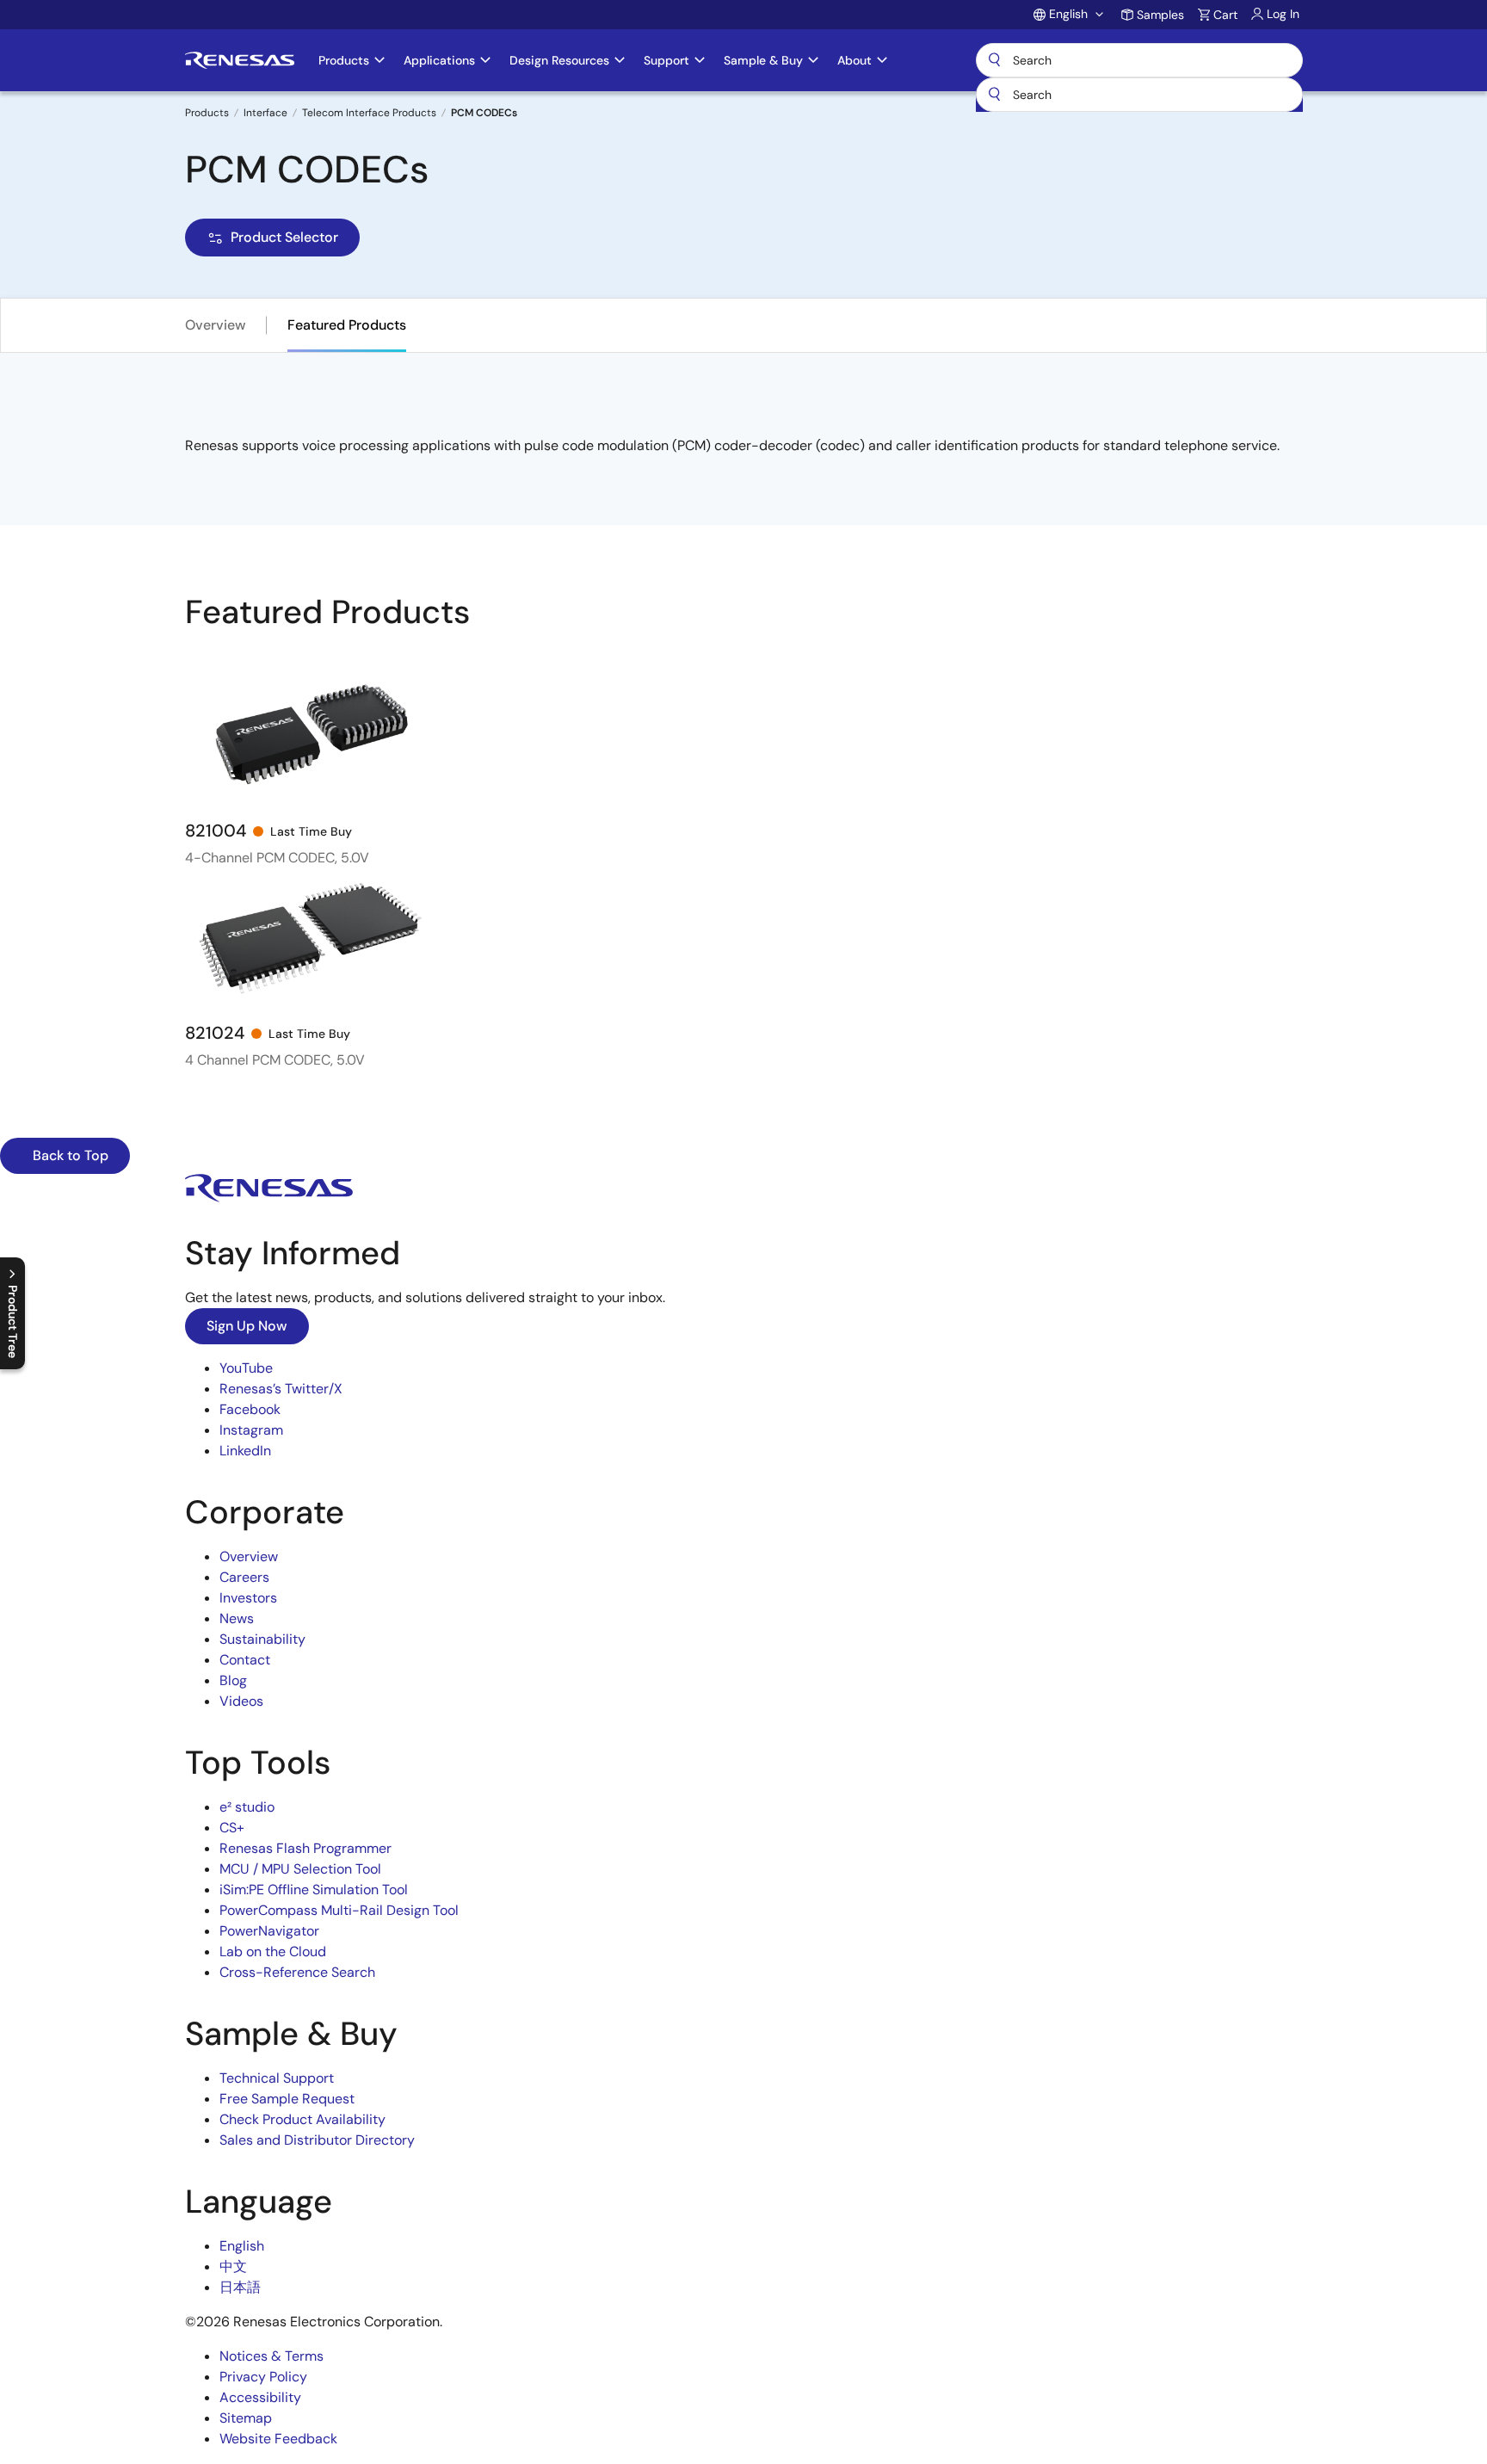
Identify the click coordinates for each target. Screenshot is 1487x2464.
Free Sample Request (287, 2099)
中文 (233, 2266)
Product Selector (284, 237)
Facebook (250, 1409)
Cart (1225, 15)
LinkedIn (245, 1451)
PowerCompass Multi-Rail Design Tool (339, 1910)
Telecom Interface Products (369, 113)
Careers (244, 1577)
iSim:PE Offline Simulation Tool (314, 1890)
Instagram (251, 1430)
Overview (216, 325)
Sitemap (246, 2418)
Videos (241, 1701)
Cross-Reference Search (297, 1972)
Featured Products (347, 325)
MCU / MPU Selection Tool (300, 1869)
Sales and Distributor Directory (317, 2140)
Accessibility (260, 2397)
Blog (233, 1680)
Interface (265, 113)
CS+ (232, 1828)
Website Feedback (278, 2439)
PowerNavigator (269, 1931)
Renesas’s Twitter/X (281, 1389)
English (242, 2246)
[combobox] (1139, 95)
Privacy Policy (263, 2377)
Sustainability (262, 1639)
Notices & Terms (271, 2356)
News (237, 1618)
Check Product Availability (302, 2119)
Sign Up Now (247, 1326)
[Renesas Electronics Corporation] (240, 60)
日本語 (240, 2287)
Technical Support (277, 2078)
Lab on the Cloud (273, 1951)
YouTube (246, 1368)
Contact (245, 1660)
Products (207, 113)
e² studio (247, 1807)
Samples (1160, 15)
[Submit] (995, 95)
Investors (248, 1598)
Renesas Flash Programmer (305, 1848)
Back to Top (69, 1155)
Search (1139, 60)
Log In (1283, 14)
